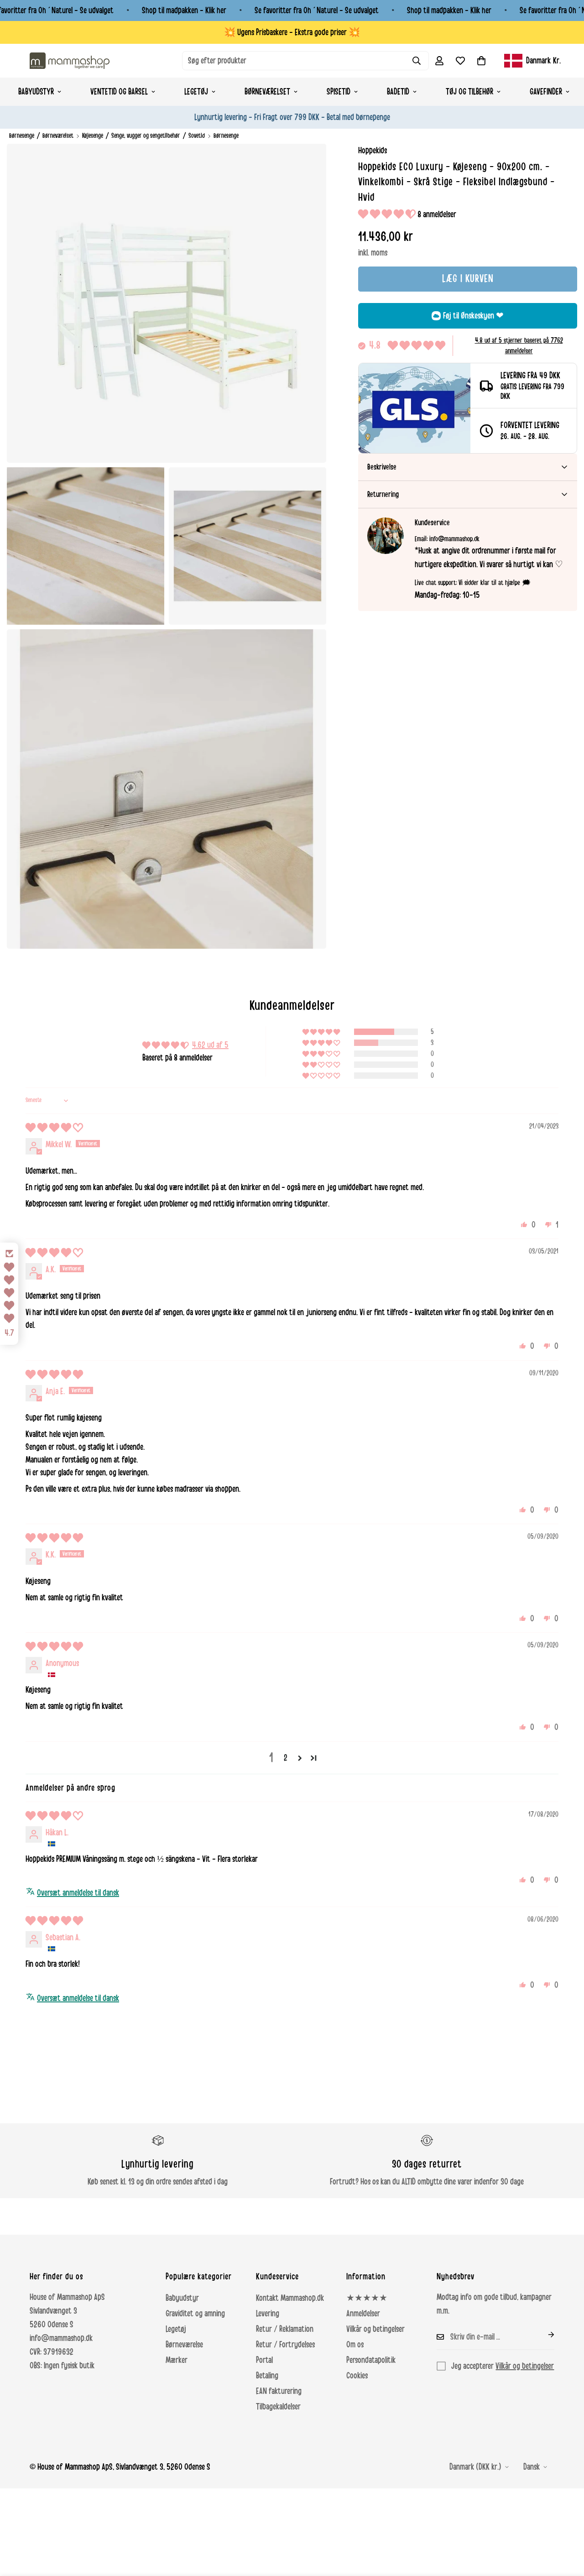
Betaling (267, 2376)
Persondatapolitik (371, 2360)
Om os (355, 2345)
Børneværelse (184, 2345)
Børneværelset (267, 92)
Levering (268, 2314)
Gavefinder (546, 92)
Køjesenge (93, 136)
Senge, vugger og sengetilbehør (146, 136)
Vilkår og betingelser (375, 2329)
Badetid (398, 92)
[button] (481, 61)
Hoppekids (373, 151)
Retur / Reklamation (285, 2329)
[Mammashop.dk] (70, 60)
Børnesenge (22, 136)
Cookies (357, 2376)
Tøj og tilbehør (469, 92)
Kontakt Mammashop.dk (290, 2298)
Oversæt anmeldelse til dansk (78, 1893)
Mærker (177, 2360)
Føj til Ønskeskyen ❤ (473, 316)
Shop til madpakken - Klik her (184, 10)
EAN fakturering (279, 2391)
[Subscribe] (544, 2335)
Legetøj (196, 92)
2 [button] (286, 1758)
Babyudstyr (36, 92)
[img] (54, 1128)
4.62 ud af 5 (210, 1045)
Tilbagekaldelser (278, 2407)
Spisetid (339, 92)
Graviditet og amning (195, 2314)
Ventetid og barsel (119, 92)
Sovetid (197, 136)
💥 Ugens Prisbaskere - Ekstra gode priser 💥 (292, 32)
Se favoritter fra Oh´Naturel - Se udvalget (317, 10)
